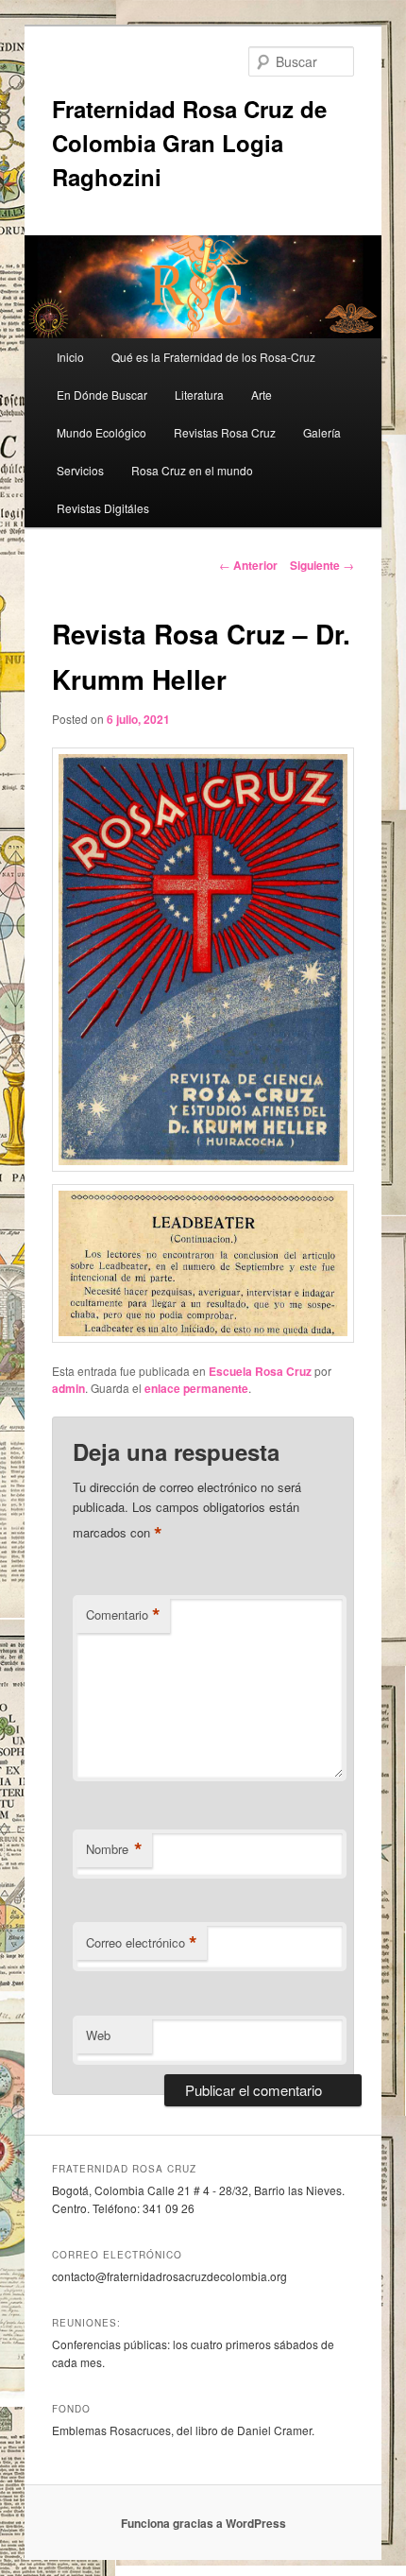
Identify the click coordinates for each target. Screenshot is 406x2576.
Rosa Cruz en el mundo (192, 470)
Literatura (199, 395)
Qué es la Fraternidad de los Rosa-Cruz (213, 357)
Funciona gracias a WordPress (203, 2523)
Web (98, 2035)
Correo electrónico (142, 1943)
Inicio (70, 357)
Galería (322, 432)
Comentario (123, 1615)
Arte (262, 395)
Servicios (80, 470)
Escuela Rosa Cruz (260, 1371)
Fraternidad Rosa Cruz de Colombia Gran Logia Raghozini (189, 143)
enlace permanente (196, 1388)
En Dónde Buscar (102, 395)
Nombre (114, 1849)
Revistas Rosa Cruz (225, 432)
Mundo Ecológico (101, 432)
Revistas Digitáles (103, 508)
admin (68, 1388)
